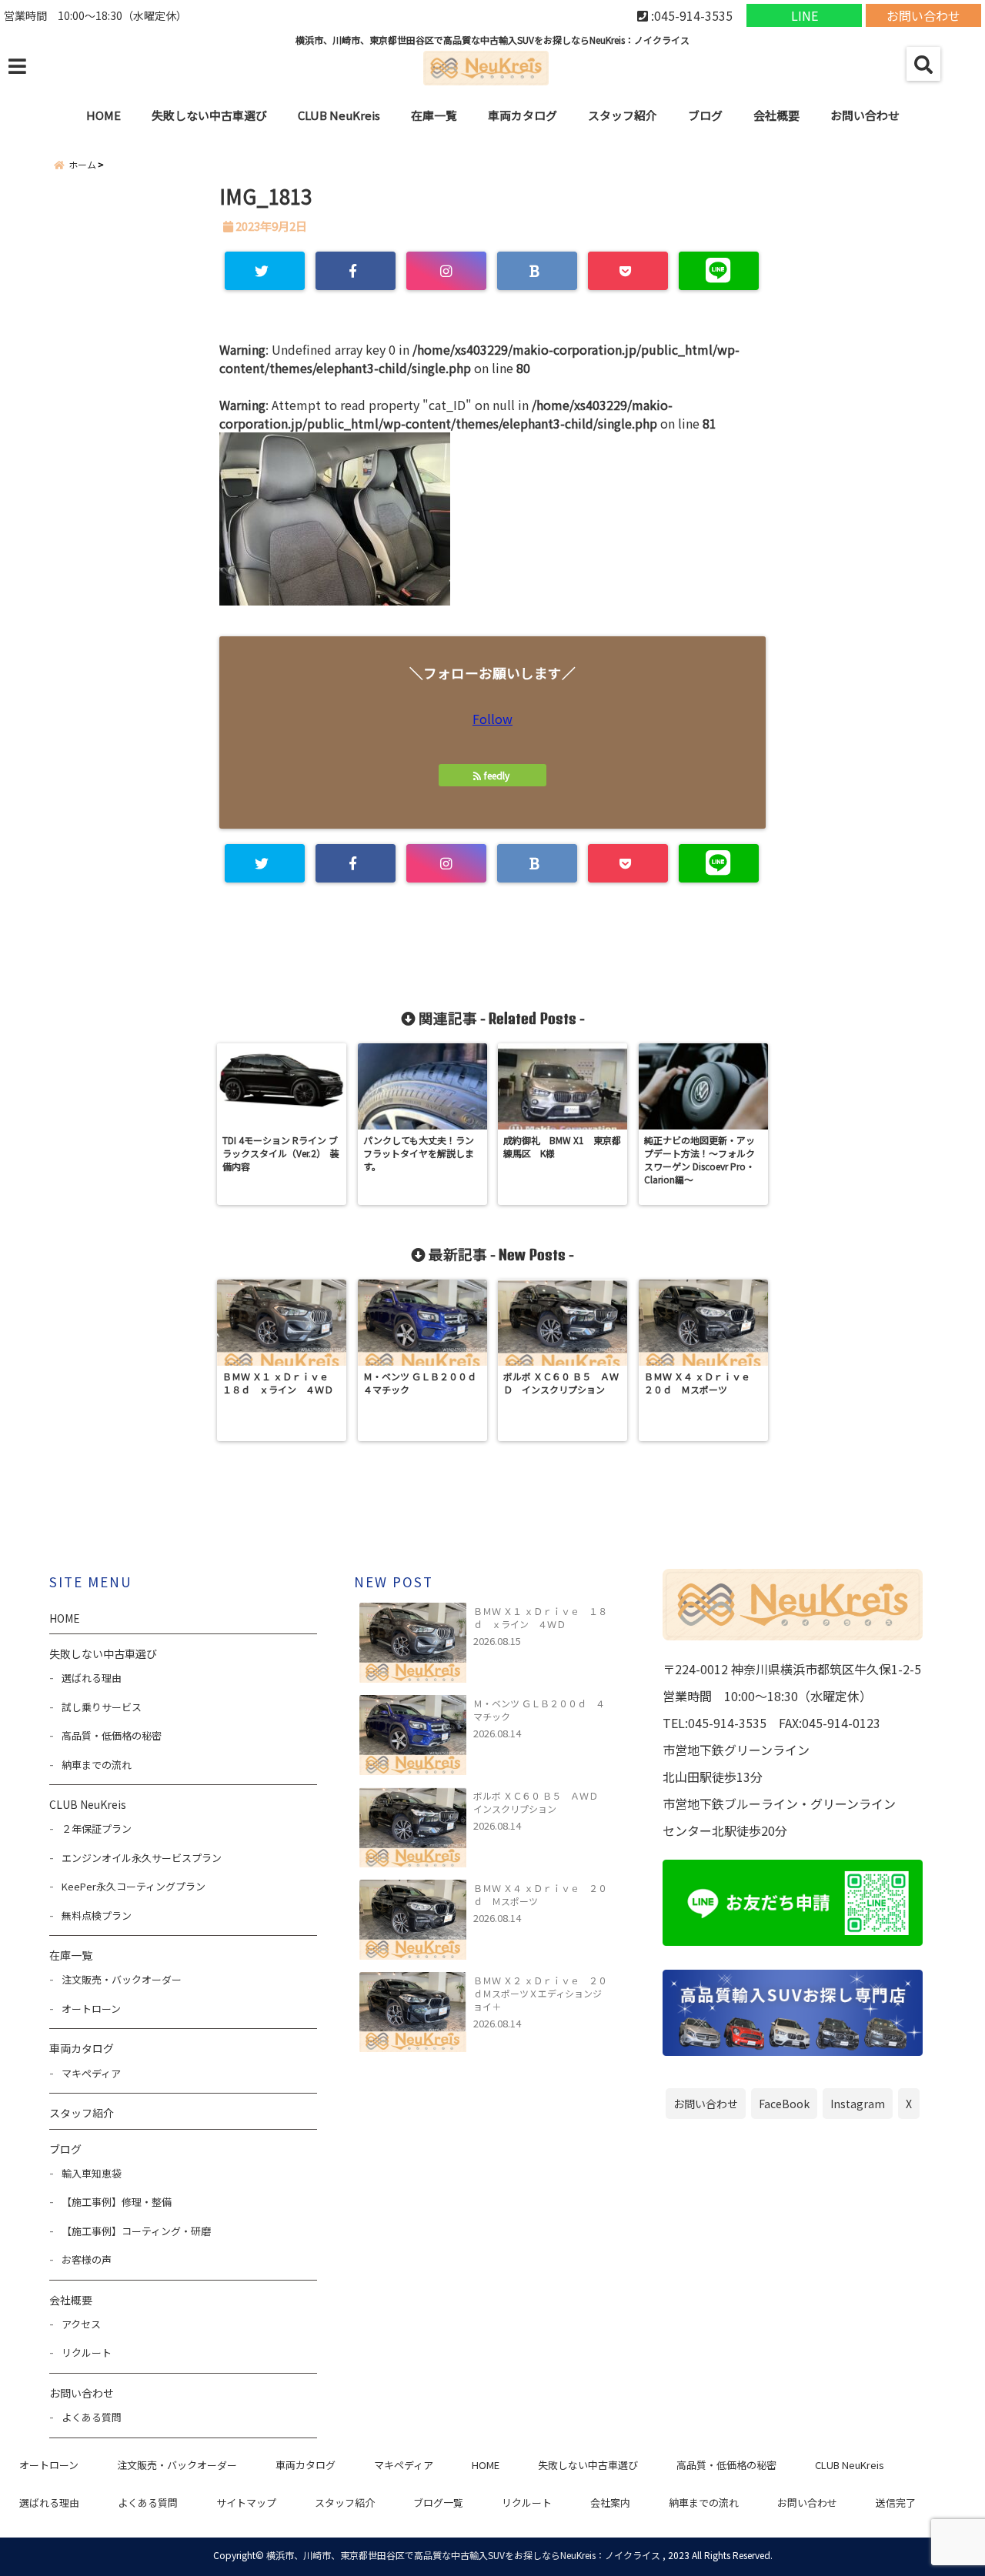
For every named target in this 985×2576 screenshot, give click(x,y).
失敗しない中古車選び (209, 115)
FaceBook (784, 2104)
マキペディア (91, 2073)
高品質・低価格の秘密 (112, 1735)
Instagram (858, 2104)
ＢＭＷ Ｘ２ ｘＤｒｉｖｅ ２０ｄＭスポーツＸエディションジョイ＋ (540, 1993)
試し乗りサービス (102, 1707)
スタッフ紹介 (623, 115)
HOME (104, 115)
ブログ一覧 (438, 2503)
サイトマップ (246, 2503)
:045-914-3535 (690, 15)
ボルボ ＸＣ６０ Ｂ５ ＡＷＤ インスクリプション (540, 1802)
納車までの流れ (97, 1765)
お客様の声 (87, 2259)
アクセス (81, 2324)
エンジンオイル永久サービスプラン (142, 1858)
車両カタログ (523, 115)
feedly (497, 775)
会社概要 (776, 115)
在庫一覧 (434, 115)
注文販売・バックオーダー (122, 1979)
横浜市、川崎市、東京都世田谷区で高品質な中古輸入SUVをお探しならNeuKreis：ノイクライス (463, 2555)
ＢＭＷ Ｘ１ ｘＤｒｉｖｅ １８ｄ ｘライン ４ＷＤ (540, 1617)
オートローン (91, 2009)
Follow (492, 719)
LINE (805, 15)
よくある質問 (92, 2417)
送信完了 (896, 2503)
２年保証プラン (97, 1829)
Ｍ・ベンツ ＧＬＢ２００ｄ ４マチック (539, 1710)
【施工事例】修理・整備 (117, 2202)
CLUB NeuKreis (850, 2465)
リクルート (87, 2352)
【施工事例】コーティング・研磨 (136, 2231)
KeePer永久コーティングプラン (134, 1886)
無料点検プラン (97, 1915)
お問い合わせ (923, 15)
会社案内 (610, 2503)
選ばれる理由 (92, 1678)
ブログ (705, 115)
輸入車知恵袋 (92, 2173)
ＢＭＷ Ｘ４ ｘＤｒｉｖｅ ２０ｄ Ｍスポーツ (540, 1894)
